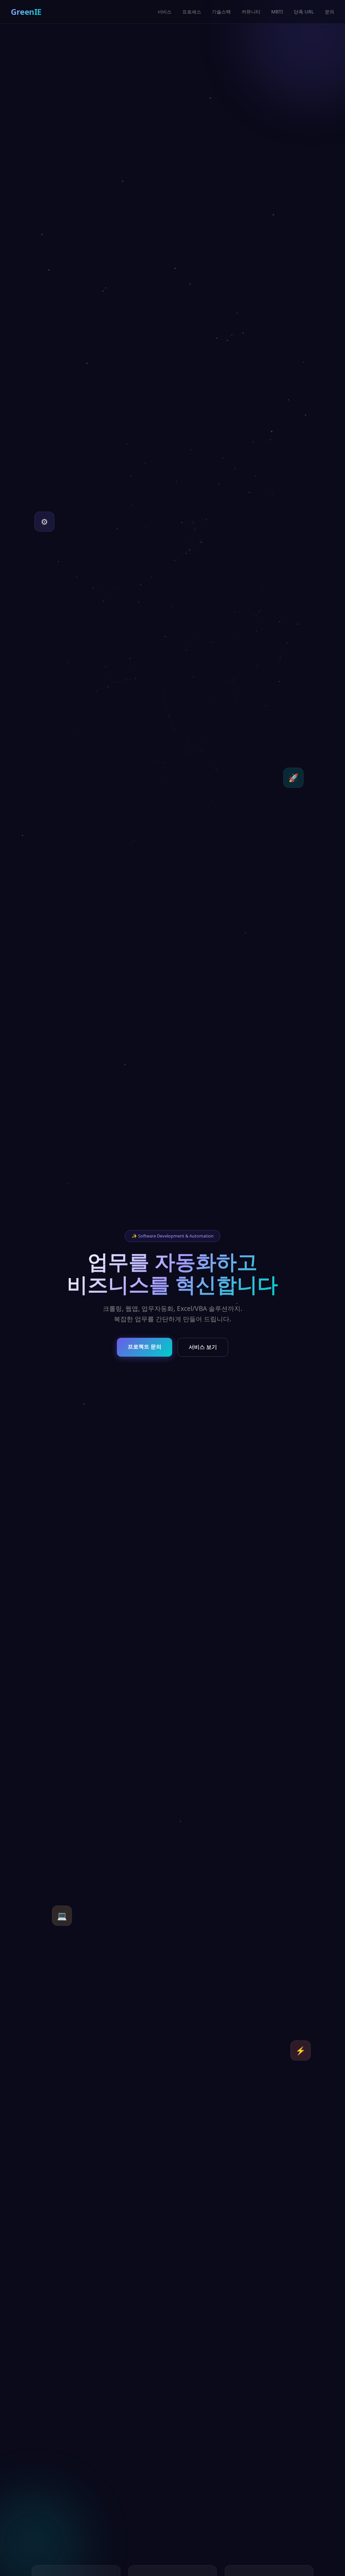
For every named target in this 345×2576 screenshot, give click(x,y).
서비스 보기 (203, 1347)
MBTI (277, 12)
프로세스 (192, 12)
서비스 (164, 12)
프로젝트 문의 (145, 1347)
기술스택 (221, 12)
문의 (330, 12)
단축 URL (304, 12)
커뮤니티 (251, 12)
